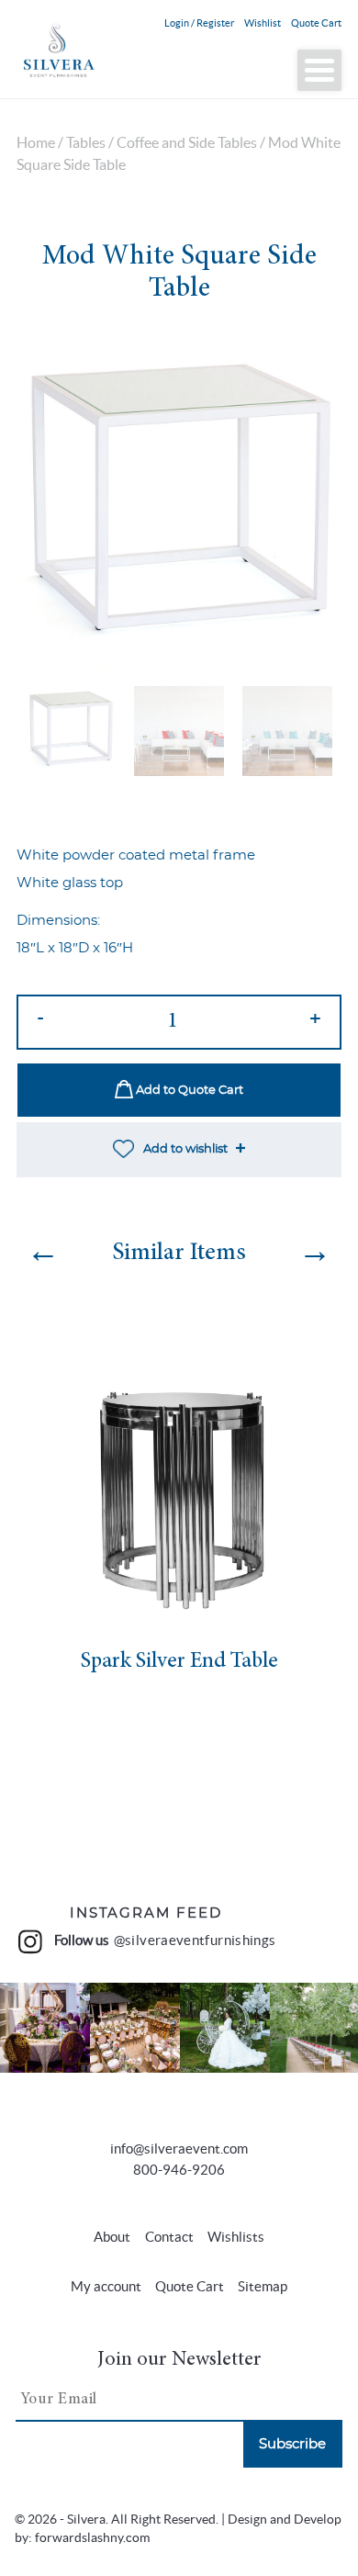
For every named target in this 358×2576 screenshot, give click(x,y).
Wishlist (263, 23)
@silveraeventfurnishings (195, 1940)
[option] (179, 507)
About (112, 2237)
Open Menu (319, 70)
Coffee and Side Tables (187, 143)
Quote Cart (316, 23)
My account (106, 2286)
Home (36, 143)
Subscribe (292, 2444)
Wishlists (236, 2237)
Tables (86, 143)
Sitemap (263, 2286)
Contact (169, 2237)
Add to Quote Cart (188, 1091)
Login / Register (199, 23)
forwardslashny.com (92, 2538)
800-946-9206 (179, 2170)
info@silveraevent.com (179, 2149)
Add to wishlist (185, 1149)
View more (45, 2028)
